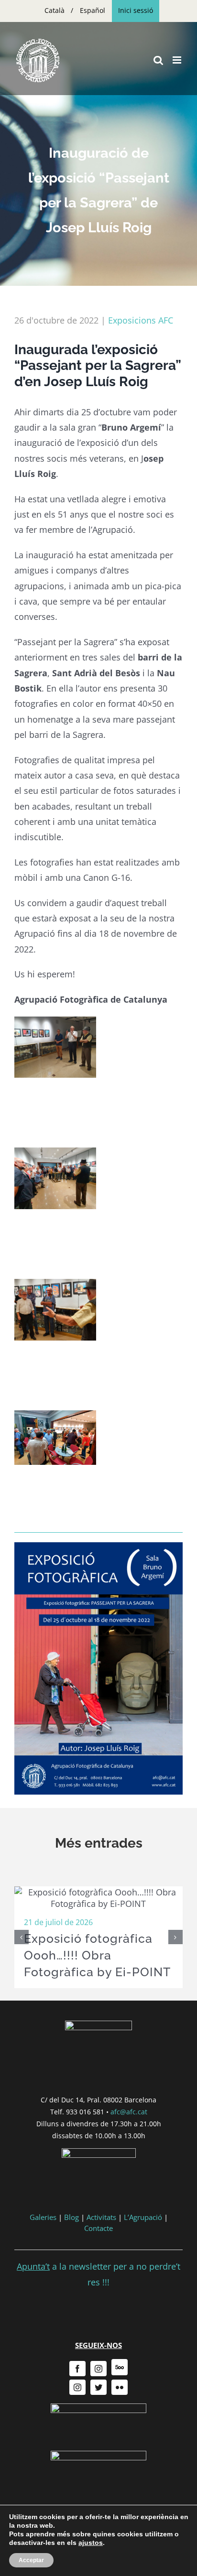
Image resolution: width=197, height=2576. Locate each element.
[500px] (120, 2367)
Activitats (101, 2217)
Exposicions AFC (141, 320)
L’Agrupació (143, 2217)
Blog (71, 2217)
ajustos (91, 2543)
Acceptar (31, 2560)
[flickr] (120, 2387)
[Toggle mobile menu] (178, 60)
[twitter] (98, 2387)
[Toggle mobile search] (158, 60)
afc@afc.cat (129, 2112)
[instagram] (98, 2369)
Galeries (43, 2217)
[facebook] (77, 2369)
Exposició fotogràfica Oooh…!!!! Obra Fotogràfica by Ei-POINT (97, 1955)
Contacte (98, 2228)
